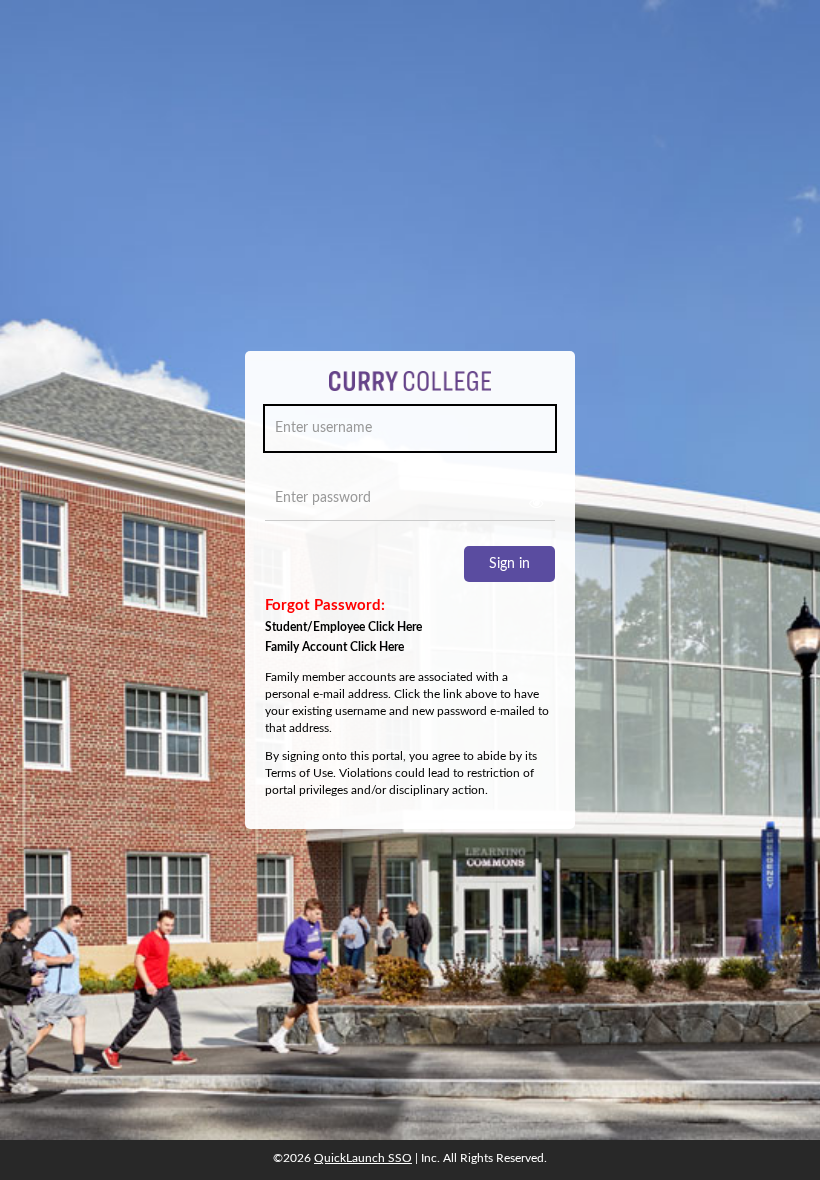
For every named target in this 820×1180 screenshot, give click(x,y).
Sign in (509, 564)
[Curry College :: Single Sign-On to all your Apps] (410, 388)
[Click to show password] (536, 503)
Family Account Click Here (334, 647)
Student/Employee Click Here (343, 627)
